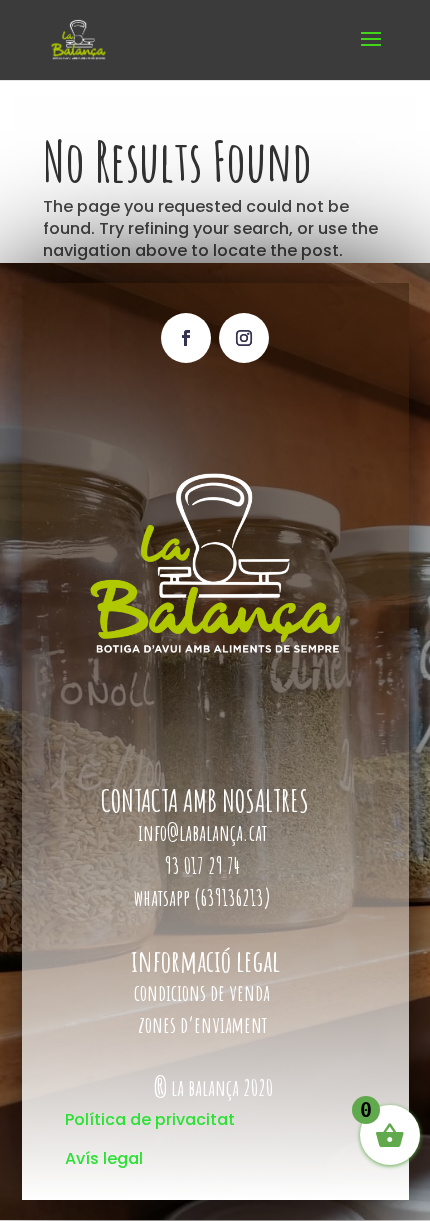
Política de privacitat (150, 1119)
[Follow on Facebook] (186, 338)
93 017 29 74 (204, 865)
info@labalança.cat (202, 832)
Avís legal (104, 1158)
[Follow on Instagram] (244, 338)
